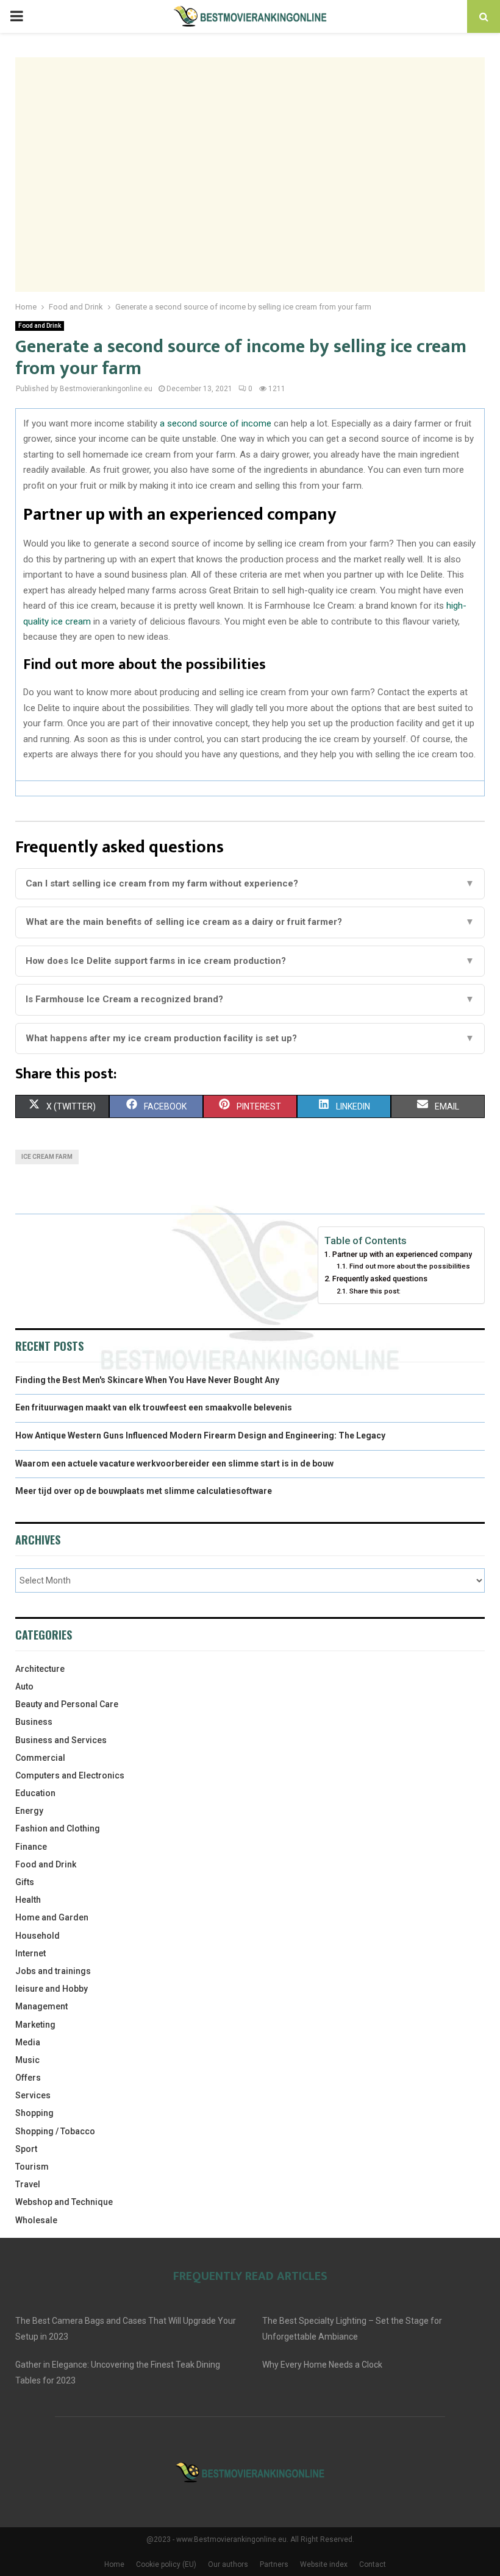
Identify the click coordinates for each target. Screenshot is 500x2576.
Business (34, 1722)
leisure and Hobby (52, 1989)
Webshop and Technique (64, 2202)
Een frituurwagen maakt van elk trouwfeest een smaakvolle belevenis (154, 1407)
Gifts (25, 1882)
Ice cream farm (47, 1157)
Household (37, 1936)
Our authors (228, 2564)
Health (28, 1900)
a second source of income (216, 423)
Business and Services (61, 1740)
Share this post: (375, 1291)
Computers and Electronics (70, 1775)
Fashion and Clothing (58, 1828)
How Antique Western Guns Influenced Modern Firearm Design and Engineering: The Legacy (200, 1435)
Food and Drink (40, 326)
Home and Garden (52, 1917)
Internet (30, 1953)
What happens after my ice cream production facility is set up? (250, 1038)
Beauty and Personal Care (67, 1704)
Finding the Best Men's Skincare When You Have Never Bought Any (147, 1380)
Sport (26, 2149)
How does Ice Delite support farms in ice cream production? (250, 961)
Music (27, 2060)
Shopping (34, 2113)
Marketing (35, 2025)
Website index (324, 2564)
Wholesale (36, 2220)
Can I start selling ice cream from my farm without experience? (250, 883)
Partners (274, 2564)
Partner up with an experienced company (402, 1254)
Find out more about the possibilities (409, 1266)
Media (28, 2042)
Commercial (40, 1758)
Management (41, 2006)
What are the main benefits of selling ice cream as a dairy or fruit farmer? (250, 922)
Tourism (32, 2167)
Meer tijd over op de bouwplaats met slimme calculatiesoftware (144, 1491)
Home (114, 2564)
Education (35, 1793)
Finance (31, 1847)
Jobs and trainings (53, 1971)
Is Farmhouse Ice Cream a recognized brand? (250, 999)
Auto (24, 1686)
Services (33, 2095)
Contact (373, 2564)
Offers (28, 2078)
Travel (28, 2184)
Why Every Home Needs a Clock (322, 2365)
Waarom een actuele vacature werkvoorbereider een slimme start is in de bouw (174, 1463)
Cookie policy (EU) (166, 2564)
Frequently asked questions (380, 1279)
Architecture (40, 1669)
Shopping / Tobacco (55, 2131)
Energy (29, 1811)
